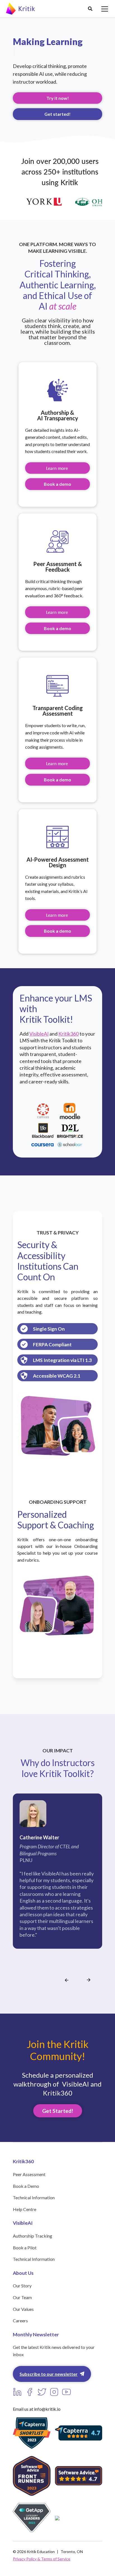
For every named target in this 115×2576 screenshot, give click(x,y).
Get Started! (58, 2111)
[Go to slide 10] (76, 1994)
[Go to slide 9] (73, 1994)
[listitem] (57, 1882)
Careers (20, 2321)
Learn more (57, 468)
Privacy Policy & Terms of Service (42, 2559)
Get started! (57, 114)
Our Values (23, 2309)
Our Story (22, 2286)
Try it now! (58, 98)
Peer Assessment (29, 2174)
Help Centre (25, 2209)
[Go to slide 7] (66, 1994)
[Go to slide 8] (70, 1994)
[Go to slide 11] (80, 1994)
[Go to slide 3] (53, 1994)
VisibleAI (39, 1034)
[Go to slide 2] (50, 1994)
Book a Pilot (25, 2248)
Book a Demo (26, 2186)
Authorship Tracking (33, 2236)
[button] (90, 9)
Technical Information (34, 2197)
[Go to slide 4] (56, 1994)
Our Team (22, 2297)
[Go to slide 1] (46, 1994)
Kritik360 (69, 1034)
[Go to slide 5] (60, 1994)
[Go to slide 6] (63, 1994)
